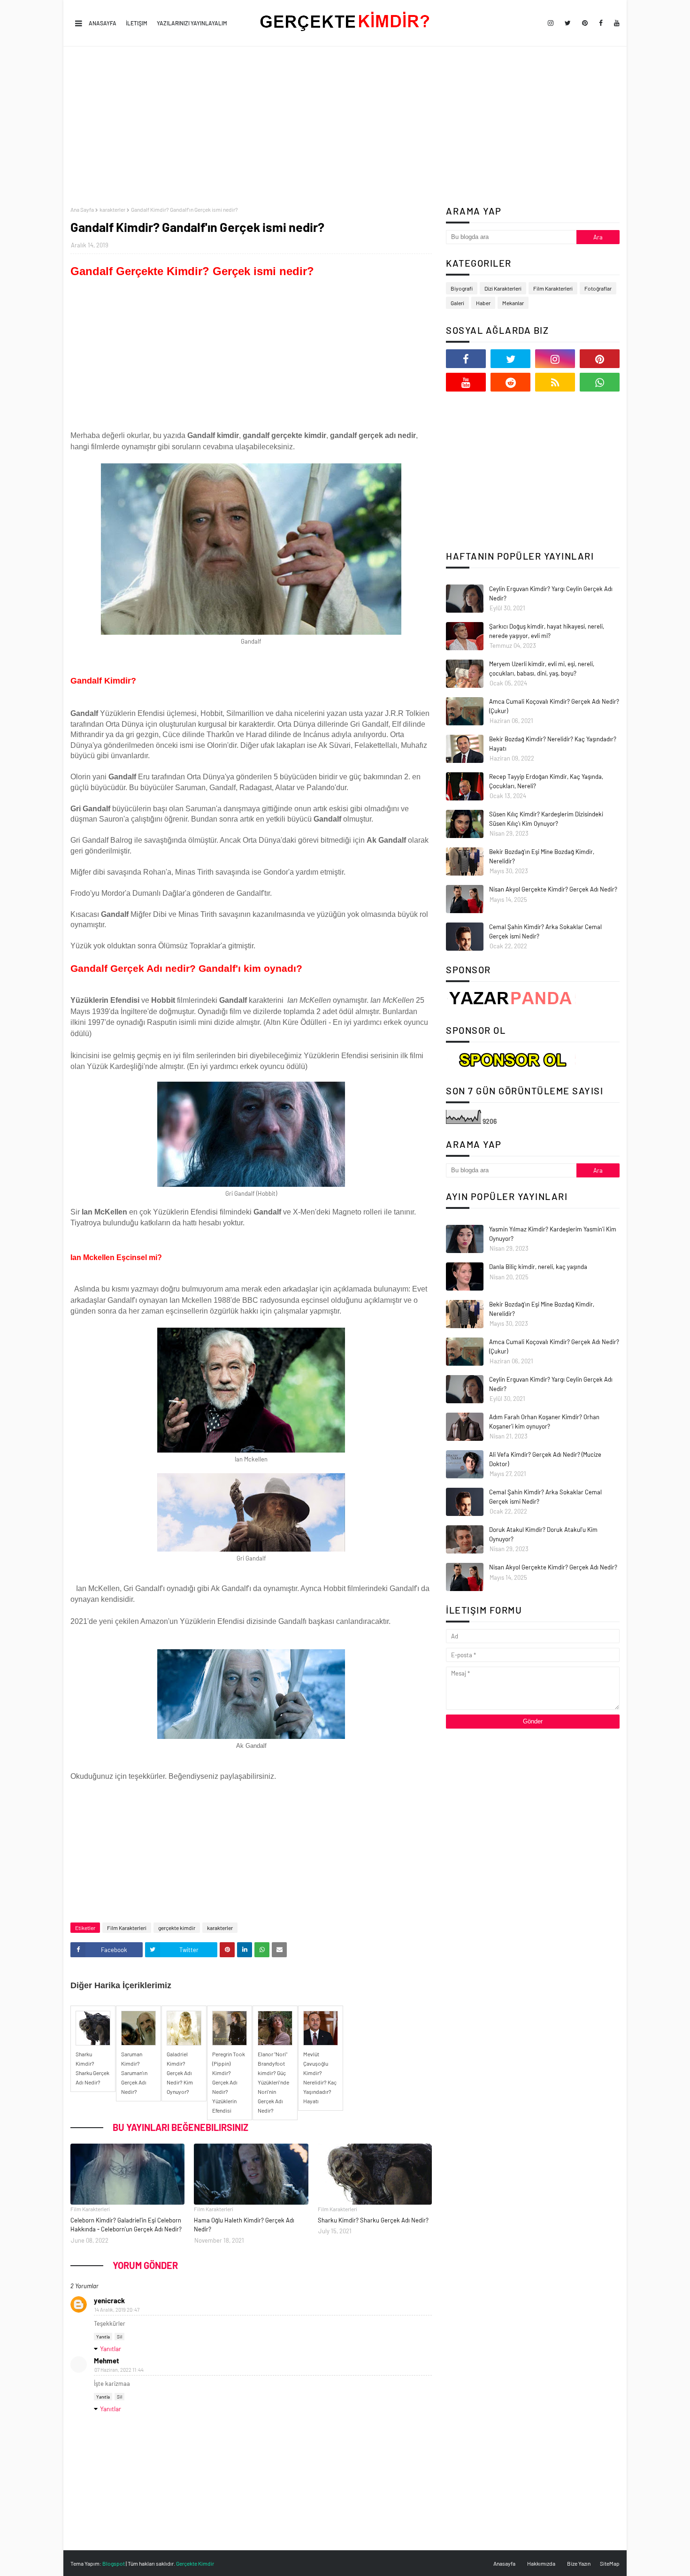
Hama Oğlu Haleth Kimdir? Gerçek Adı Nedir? (244, 2225)
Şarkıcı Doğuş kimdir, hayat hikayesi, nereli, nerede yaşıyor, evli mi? (547, 631)
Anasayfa (103, 23)
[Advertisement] (345, 126)
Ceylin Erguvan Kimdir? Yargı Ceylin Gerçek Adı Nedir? (551, 593)
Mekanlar (513, 303)
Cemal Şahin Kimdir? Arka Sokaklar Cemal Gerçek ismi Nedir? (545, 931)
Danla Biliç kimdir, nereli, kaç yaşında (538, 1267)
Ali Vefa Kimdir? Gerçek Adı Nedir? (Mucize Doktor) (545, 1459)
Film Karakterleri (127, 1928)
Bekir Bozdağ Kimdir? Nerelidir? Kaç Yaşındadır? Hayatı (553, 744)
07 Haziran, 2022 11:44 (119, 2370)
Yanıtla (103, 2337)
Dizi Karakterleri (503, 288)
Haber (483, 303)
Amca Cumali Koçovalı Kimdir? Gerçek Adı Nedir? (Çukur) (554, 706)
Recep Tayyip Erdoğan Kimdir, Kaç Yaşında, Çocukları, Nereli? (546, 781)
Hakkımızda (541, 2563)
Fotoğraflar (598, 288)
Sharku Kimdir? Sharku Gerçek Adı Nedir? (373, 2220)
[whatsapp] (600, 382)
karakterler (112, 209)
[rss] (555, 382)
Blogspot (114, 2563)
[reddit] (510, 382)
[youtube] (615, 23)
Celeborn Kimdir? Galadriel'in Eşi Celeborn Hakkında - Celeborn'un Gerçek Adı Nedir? (126, 2225)
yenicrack (109, 2300)
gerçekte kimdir (177, 1928)
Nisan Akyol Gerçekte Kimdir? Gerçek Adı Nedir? (553, 889)
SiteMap (610, 2563)
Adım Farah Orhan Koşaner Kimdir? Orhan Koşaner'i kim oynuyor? (544, 1422)
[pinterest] (585, 23)
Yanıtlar (111, 2349)
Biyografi (462, 288)
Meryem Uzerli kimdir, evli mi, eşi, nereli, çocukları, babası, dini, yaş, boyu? (542, 669)
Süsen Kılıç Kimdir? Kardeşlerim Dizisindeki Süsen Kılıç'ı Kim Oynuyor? (546, 819)
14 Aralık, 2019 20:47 (117, 2310)
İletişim (137, 23)
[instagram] (551, 23)
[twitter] (568, 23)
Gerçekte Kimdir (195, 2563)
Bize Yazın (579, 2563)
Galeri (457, 303)
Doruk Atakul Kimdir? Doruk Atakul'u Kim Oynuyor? (543, 1534)
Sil (119, 2337)
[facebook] (601, 23)
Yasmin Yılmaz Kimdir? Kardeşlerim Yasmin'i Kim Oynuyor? (553, 1234)
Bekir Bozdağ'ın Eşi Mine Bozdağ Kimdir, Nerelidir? (542, 856)
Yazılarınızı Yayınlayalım (192, 23)
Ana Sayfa (82, 209)
